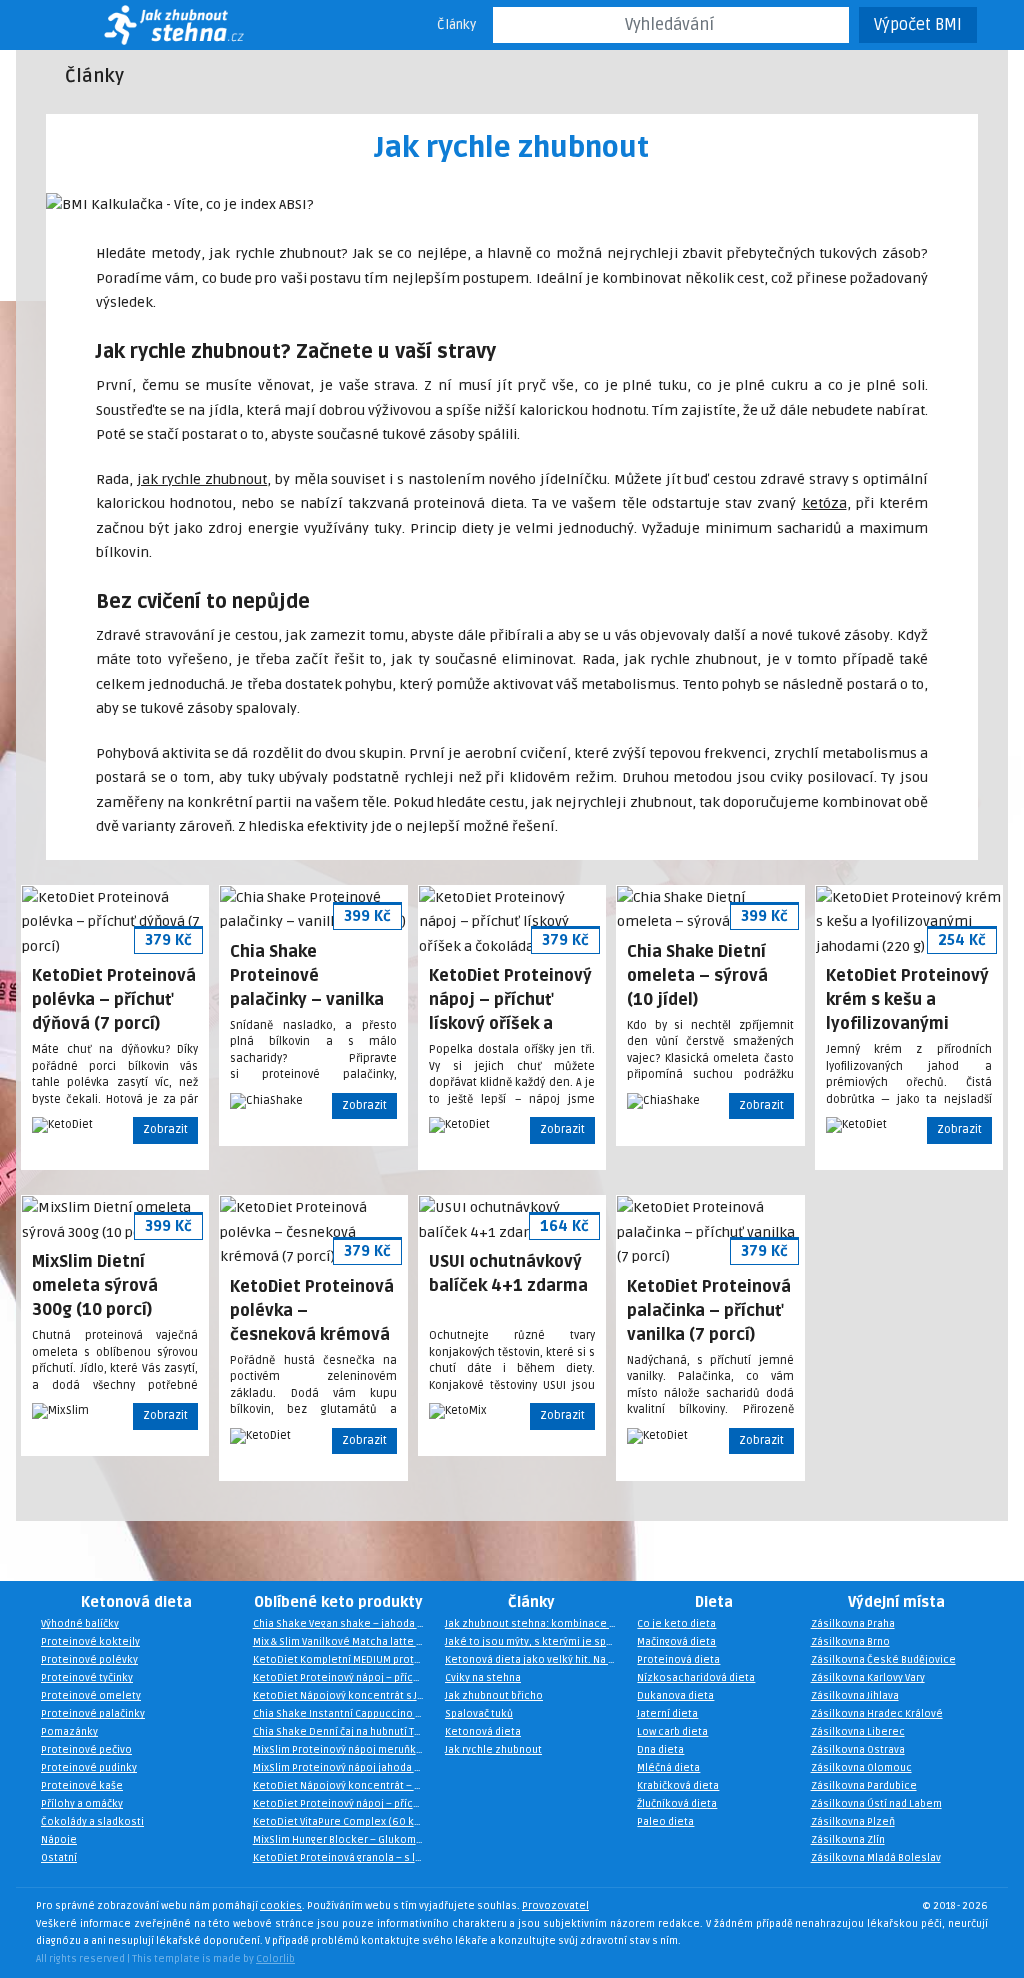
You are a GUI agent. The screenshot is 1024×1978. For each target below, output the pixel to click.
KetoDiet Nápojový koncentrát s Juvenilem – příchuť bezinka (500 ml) (344, 1696)
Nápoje (59, 1840)
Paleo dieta (665, 1822)
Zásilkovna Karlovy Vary (868, 1678)
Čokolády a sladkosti (92, 1822)
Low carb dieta (672, 1732)
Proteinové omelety (91, 1696)
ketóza (824, 503)
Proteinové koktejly (90, 1642)
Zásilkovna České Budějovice (883, 1660)
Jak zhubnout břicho (494, 1696)
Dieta (714, 1602)
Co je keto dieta (676, 1624)
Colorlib (275, 1959)
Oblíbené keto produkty (338, 1602)
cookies (281, 1906)
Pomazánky (69, 1732)
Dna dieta (660, 1750)
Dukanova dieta (675, 1696)
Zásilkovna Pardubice (864, 1786)
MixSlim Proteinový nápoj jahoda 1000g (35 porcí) (344, 1768)
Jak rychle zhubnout (493, 1750)
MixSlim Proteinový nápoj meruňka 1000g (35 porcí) (344, 1750)
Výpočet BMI (918, 25)
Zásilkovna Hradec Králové (877, 1714)
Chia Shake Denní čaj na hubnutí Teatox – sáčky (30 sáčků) (344, 1732)
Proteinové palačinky (93, 1714)
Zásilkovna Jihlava (855, 1696)
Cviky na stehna (483, 1678)
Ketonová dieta (136, 1602)
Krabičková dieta (678, 1786)
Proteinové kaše (82, 1786)
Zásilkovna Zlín (848, 1840)
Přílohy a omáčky (82, 1804)
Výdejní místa (896, 1602)
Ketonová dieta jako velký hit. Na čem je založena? (536, 1660)
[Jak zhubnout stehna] (147, 25)
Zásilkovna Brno (850, 1642)
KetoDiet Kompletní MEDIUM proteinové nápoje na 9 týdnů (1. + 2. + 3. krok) (344, 1660)
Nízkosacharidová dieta (696, 1678)
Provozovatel (555, 1906)
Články (456, 25)
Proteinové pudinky (89, 1768)
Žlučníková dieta (677, 1804)
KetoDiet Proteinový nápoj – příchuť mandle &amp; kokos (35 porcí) (344, 1804)
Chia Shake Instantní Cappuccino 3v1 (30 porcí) (344, 1714)
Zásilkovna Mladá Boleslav (876, 1858)
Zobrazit (165, 1129)
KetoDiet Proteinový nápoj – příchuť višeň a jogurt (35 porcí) (344, 1678)
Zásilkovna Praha (853, 1624)
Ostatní (59, 1858)
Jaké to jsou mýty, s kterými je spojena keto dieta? (536, 1642)
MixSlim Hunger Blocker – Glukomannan (344, 1840)
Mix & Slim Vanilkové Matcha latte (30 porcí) (344, 1642)
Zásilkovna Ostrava (858, 1750)
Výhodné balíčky (80, 1624)
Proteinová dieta (678, 1660)
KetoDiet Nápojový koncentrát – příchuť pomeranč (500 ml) (344, 1786)
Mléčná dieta (668, 1768)
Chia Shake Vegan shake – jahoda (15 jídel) (344, 1624)
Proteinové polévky (89, 1660)
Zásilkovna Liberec (858, 1732)
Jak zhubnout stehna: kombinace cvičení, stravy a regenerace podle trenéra (536, 1624)
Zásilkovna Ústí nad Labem (876, 1804)
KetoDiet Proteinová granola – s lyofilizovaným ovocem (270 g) (344, 1858)
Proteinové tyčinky (87, 1678)
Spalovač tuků (479, 1714)
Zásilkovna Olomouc (861, 1768)
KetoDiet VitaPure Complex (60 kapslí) (344, 1822)
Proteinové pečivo (86, 1750)
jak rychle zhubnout (202, 479)
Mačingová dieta (676, 1642)
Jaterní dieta (667, 1714)
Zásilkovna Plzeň (853, 1822)
